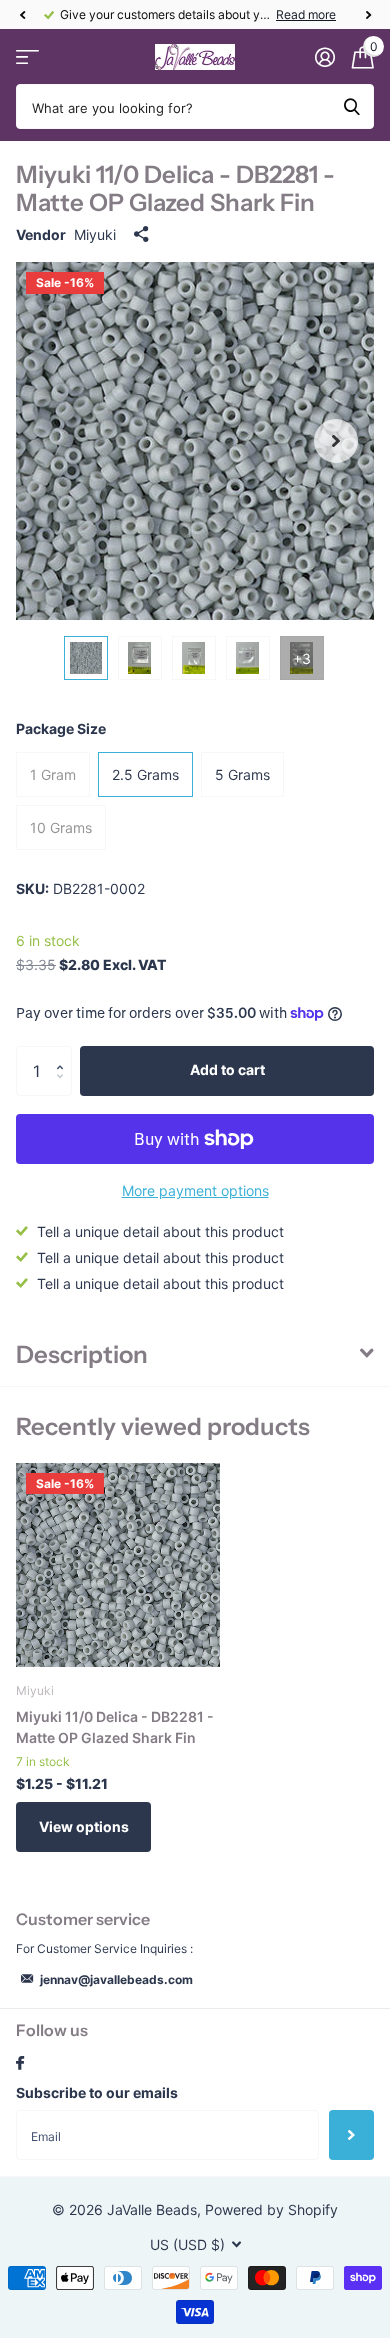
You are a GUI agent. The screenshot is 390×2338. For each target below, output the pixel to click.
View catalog (27, 57)
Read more (306, 14)
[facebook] (20, 2064)
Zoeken (352, 106)
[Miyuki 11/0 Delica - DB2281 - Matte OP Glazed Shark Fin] (118, 1565)
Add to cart (227, 1069)
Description (82, 1354)
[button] (22, 15)
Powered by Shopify (271, 2209)
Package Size (61, 728)
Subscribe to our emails (97, 2092)
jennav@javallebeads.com (116, 1979)
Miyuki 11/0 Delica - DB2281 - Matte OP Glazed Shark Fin (115, 1727)
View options (84, 1826)
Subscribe (351, 2135)
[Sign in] (324, 57)
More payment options (195, 1190)
